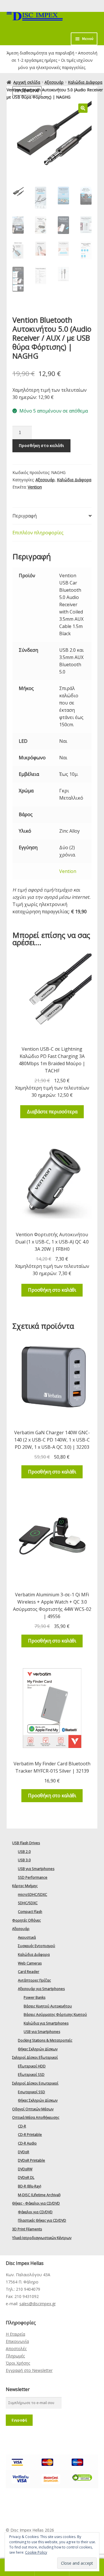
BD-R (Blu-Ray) (29, 2186)
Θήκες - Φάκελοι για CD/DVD (36, 2203)
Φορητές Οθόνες (26, 1920)
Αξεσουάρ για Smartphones (41, 1989)
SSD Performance (33, 1877)
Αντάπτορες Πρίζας (34, 1980)
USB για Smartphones (36, 1869)
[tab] (52, 516)
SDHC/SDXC (28, 1903)
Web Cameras (30, 1963)
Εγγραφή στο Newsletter (29, 2370)
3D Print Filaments (27, 2229)
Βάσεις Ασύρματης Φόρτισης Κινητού (55, 2015)
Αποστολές (16, 2349)
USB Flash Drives (26, 1843)
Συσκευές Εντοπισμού (37, 1946)
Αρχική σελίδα (27, 82)
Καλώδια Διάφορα (85, 82)
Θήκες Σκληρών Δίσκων (38, 2049)
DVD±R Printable (31, 2160)
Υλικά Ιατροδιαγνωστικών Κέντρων (42, 2238)
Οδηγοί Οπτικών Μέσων (33, 2109)
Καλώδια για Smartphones (46, 2023)
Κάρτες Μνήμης (25, 1886)
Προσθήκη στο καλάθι (41, 445)
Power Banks (35, 1997)
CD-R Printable (30, 2135)
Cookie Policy (36, 2552)
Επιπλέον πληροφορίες (38, 533)
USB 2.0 (24, 1852)
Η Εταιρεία (15, 2334)
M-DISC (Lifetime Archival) (39, 2195)
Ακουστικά (27, 1937)
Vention (35, 487)
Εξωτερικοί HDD (32, 2066)
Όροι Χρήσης (18, 2363)
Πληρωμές (15, 2356)
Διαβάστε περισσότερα (52, 1112)
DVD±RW (25, 2169)
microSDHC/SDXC (32, 1895)
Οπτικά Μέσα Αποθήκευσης (36, 2117)
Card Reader (29, 1972)
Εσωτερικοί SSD (31, 2092)
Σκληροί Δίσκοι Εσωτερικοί (35, 2083)
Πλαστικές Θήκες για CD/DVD (42, 2220)
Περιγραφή (25, 516)
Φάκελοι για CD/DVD (35, 2212)
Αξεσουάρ (54, 82)
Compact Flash (30, 1912)
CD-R (22, 2126)
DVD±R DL (26, 2177)
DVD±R (24, 2152)
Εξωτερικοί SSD (31, 2075)
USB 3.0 (24, 1860)
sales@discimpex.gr (38, 2304)
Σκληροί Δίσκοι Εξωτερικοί (35, 2057)
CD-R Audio (27, 2143)
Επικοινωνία (17, 2341)
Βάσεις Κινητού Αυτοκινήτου (48, 2006)
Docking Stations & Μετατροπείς (45, 2040)
